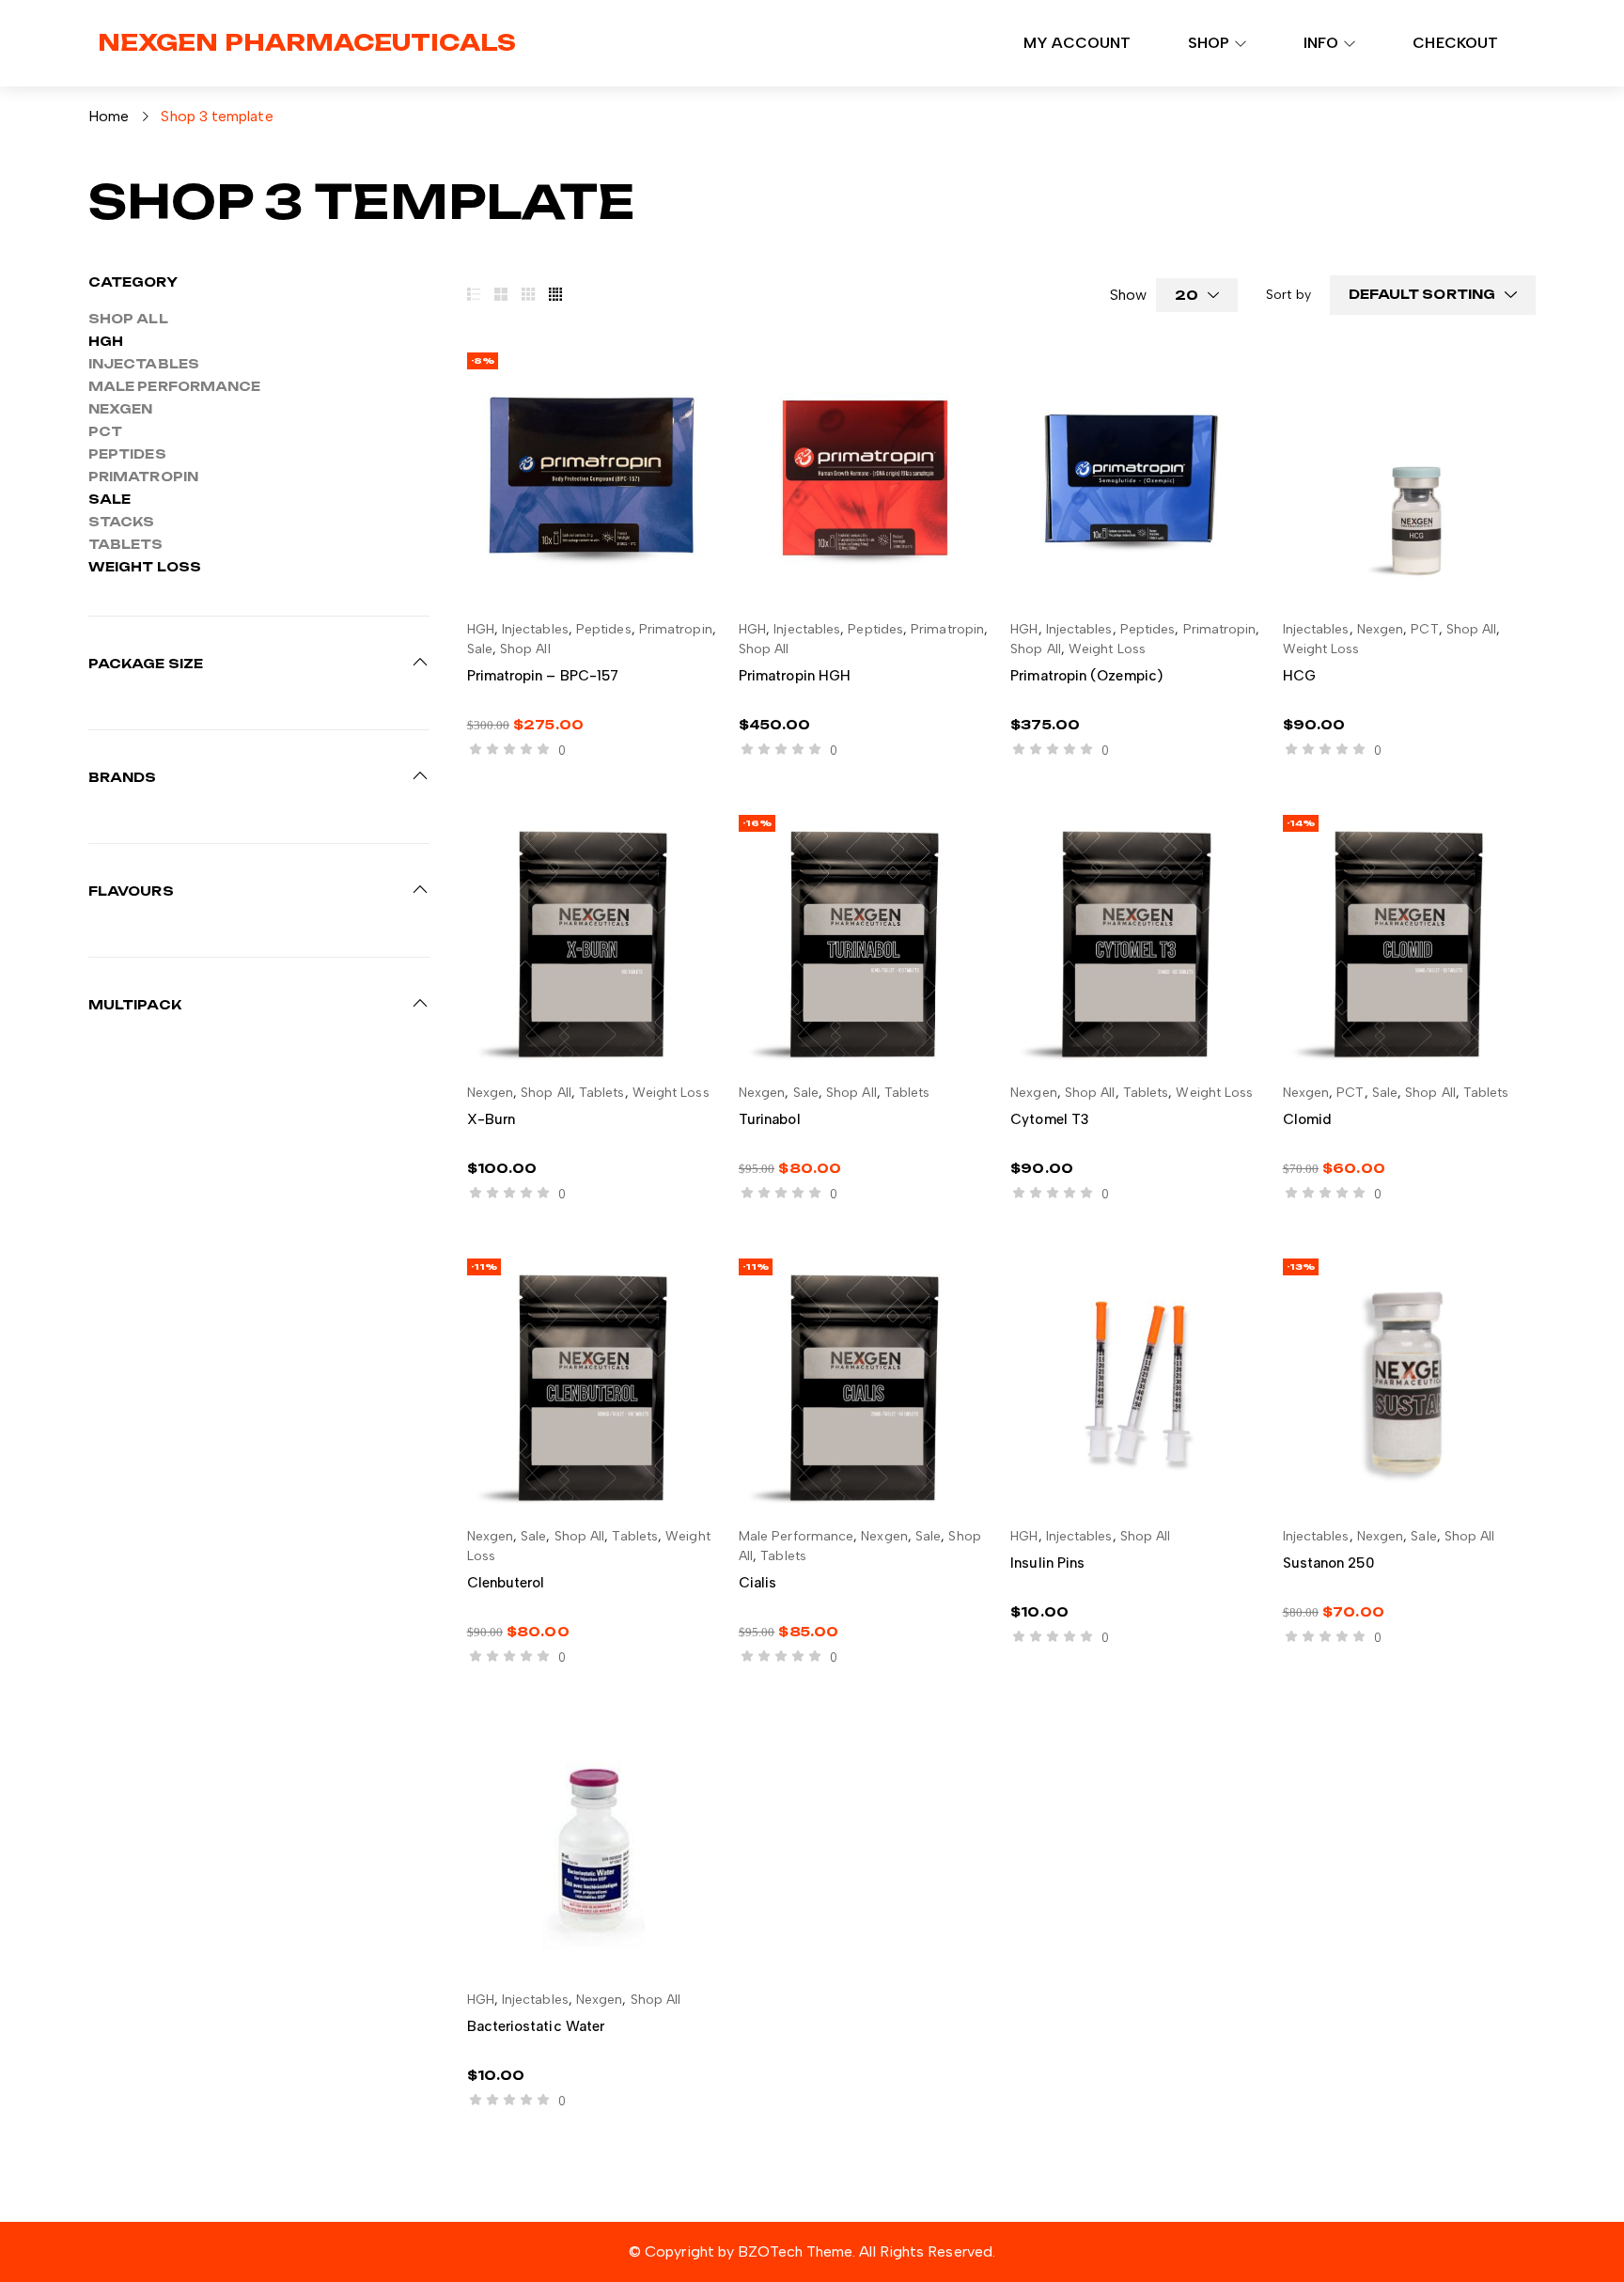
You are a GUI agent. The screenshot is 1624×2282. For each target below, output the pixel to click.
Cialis (757, 1583)
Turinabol (770, 1119)
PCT (105, 431)
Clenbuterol (506, 1583)
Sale (109, 499)
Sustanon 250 (1328, 1563)
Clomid (1307, 1119)
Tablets (126, 544)
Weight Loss (145, 567)
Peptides (127, 454)
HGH (106, 341)
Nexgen (120, 409)
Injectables (144, 364)
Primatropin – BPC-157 (543, 676)
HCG (1299, 676)
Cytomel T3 (1050, 1119)
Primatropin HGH (795, 676)
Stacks (121, 522)
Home (109, 116)
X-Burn (491, 1119)
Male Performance (174, 386)
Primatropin (143, 477)
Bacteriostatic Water (536, 2026)
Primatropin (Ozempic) (1086, 676)
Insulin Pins (1047, 1563)
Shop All (128, 319)
